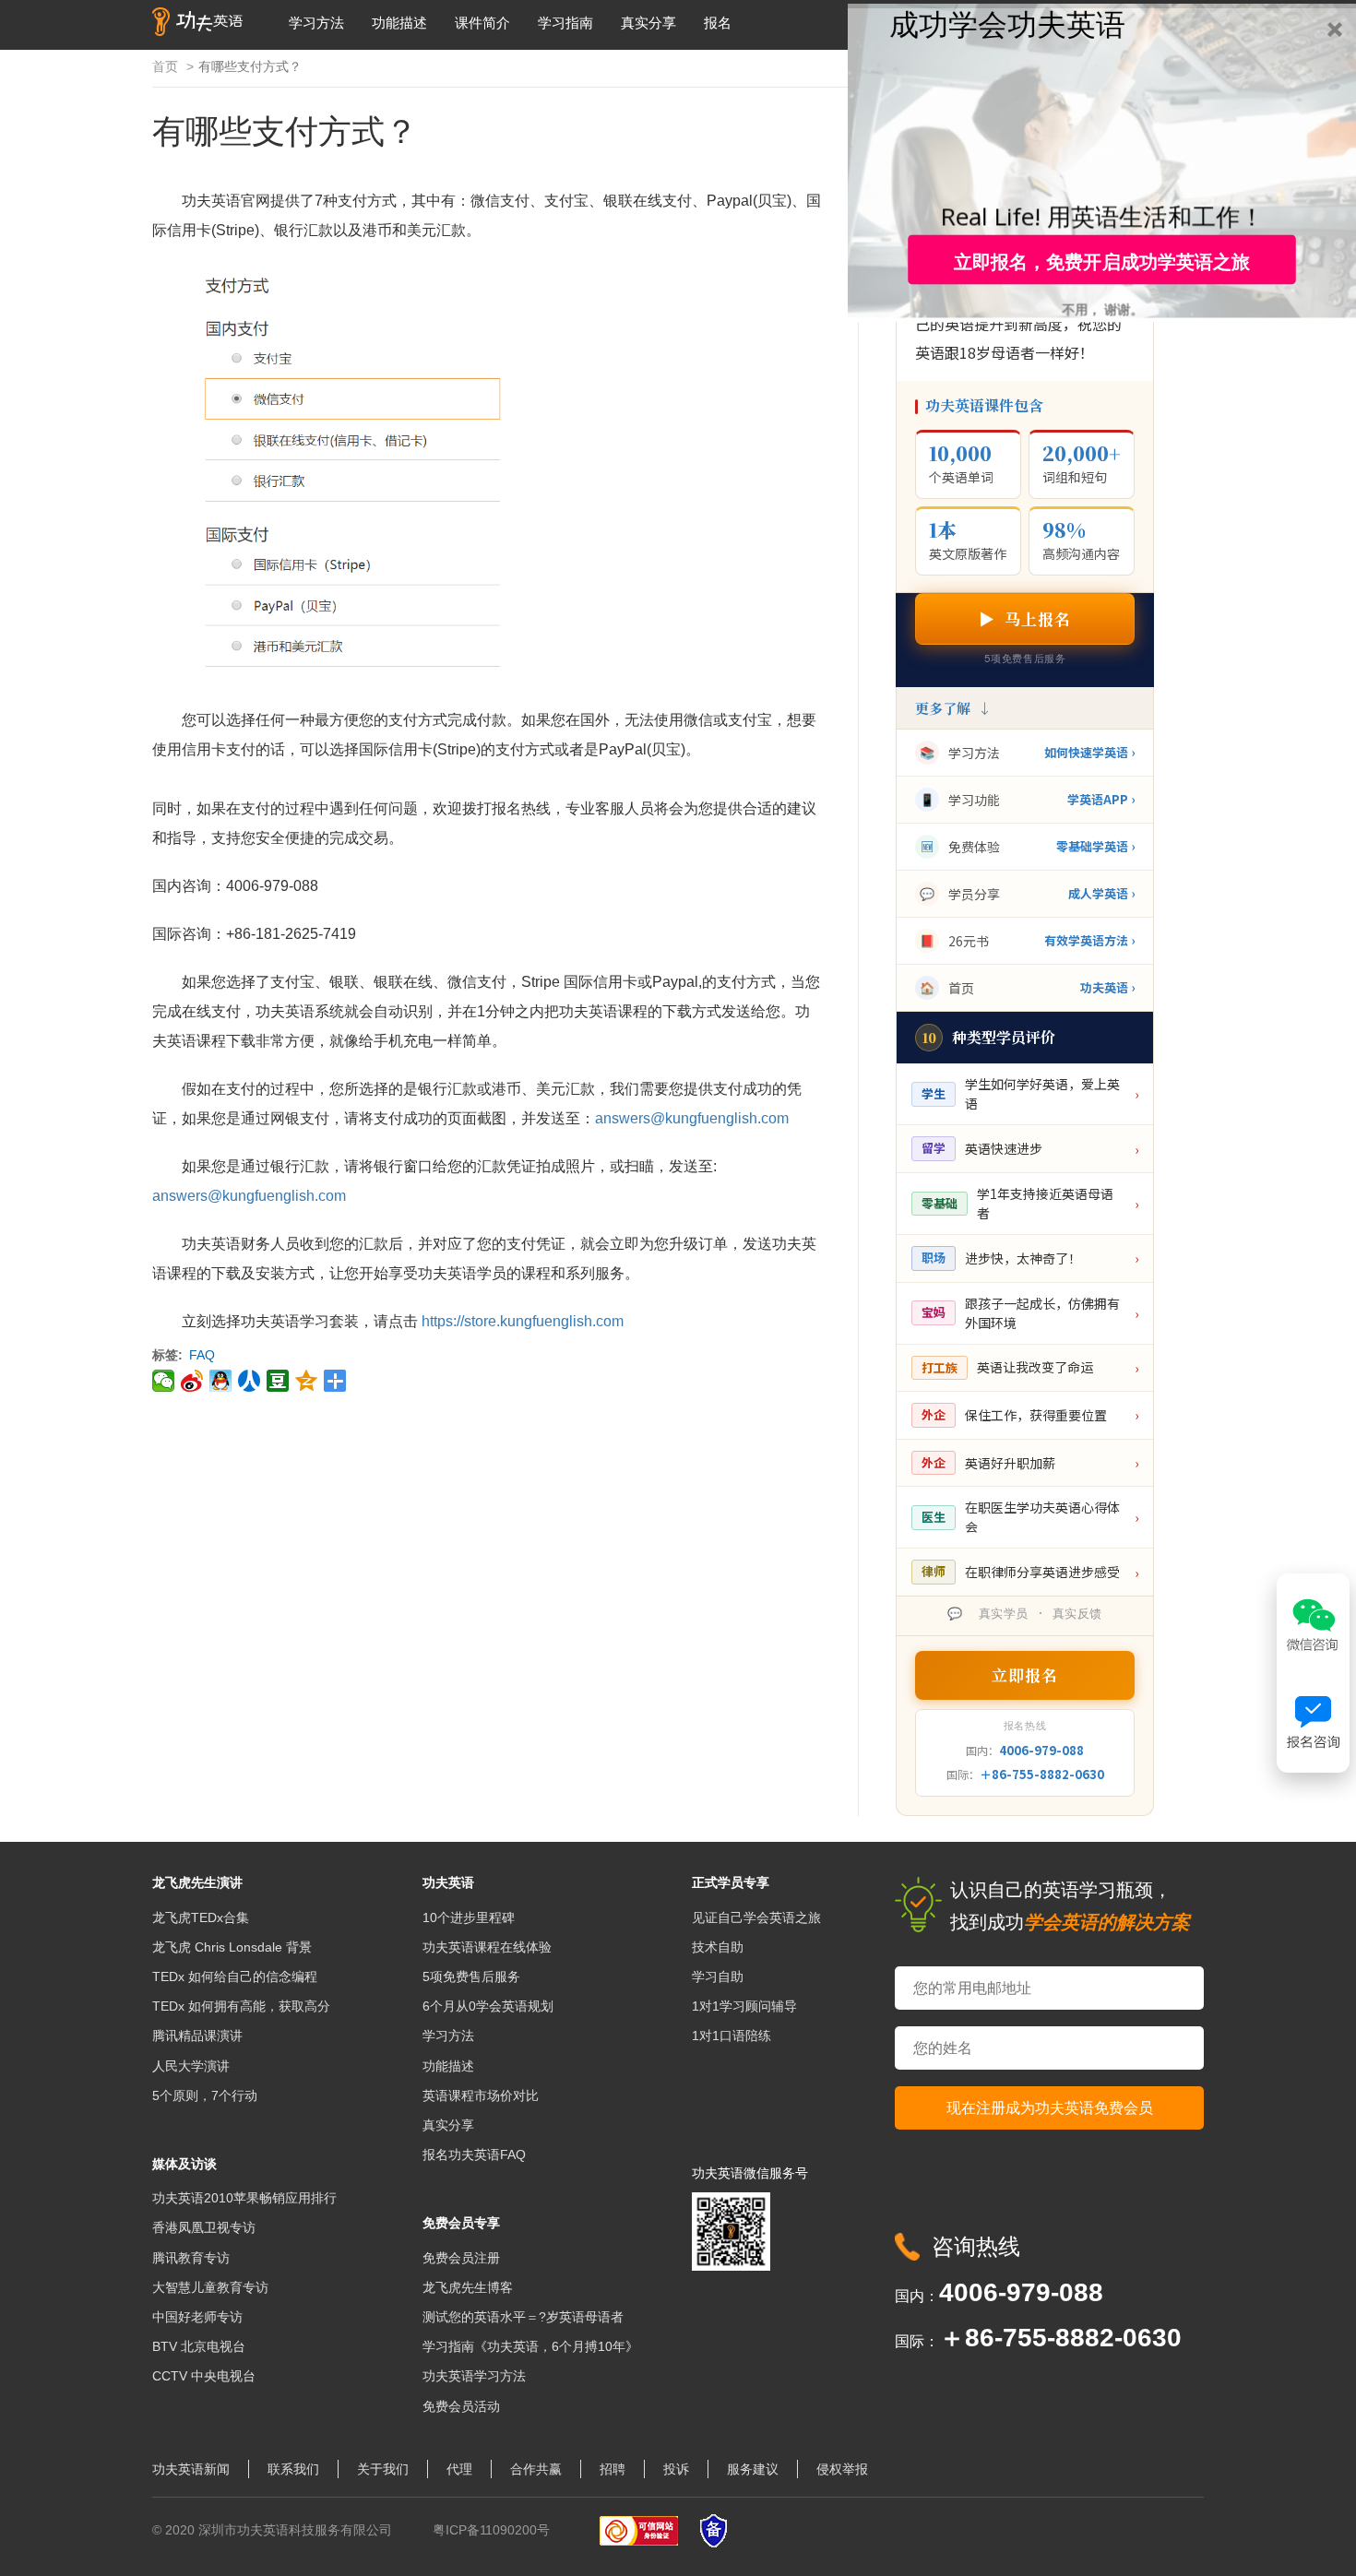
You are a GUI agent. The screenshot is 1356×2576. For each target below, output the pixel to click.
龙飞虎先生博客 (468, 2287)
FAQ (202, 1355)
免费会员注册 (461, 2258)
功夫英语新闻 (191, 2469)
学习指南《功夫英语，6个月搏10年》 (530, 2346)
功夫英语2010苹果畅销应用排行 (244, 2198)
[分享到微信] (164, 1381)
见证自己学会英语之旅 (756, 1917)
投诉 (676, 2469)
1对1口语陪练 (732, 2036)
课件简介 (482, 23)
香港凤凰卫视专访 (204, 2227)
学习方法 (316, 23)
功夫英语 (448, 1882)
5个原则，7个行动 (205, 2095)
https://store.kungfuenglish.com (523, 1321)
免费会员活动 (461, 2406)
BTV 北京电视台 (199, 2346)
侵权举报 (842, 2469)
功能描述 (399, 23)
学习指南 (565, 23)
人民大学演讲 (191, 2066)
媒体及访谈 (184, 2164)
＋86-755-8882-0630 (1042, 1774)
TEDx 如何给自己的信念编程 (235, 1977)
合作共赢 (536, 2469)
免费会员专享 (461, 2223)
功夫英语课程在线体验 (487, 1947)
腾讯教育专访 (191, 2258)
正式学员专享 (731, 1882)
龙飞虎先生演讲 (197, 1882)
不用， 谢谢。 (1102, 308)
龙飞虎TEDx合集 (201, 1917)
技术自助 (718, 1947)
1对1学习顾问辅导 (744, 2006)
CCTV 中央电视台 (204, 2376)
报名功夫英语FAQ (474, 2155)
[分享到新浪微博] (192, 1381)
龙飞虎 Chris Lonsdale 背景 (232, 1947)
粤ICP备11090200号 (491, 2530)
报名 (718, 23)
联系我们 (293, 2469)
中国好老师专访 (197, 2317)
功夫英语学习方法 (474, 2376)
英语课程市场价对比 (481, 2095)
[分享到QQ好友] (221, 1381)
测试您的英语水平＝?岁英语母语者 (523, 2317)
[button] (1007, 22)
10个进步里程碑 (469, 1917)
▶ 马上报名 (1025, 618)
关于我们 (383, 2469)
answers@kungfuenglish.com (692, 1118)
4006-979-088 (1041, 1750)
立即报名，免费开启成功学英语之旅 (1102, 259)
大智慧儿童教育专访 (210, 2287)
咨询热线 (976, 2246)
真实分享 (648, 23)
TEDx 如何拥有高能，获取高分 (241, 2006)
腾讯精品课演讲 (197, 2036)
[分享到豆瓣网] (278, 1381)
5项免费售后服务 (471, 1977)
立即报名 (1025, 1674)
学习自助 (718, 1977)
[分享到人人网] (250, 1381)
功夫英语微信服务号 (750, 2173)
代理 (459, 2469)
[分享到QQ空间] (307, 1381)
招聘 (613, 2469)
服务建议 (753, 2469)
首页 (165, 66)
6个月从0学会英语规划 (488, 2006)
